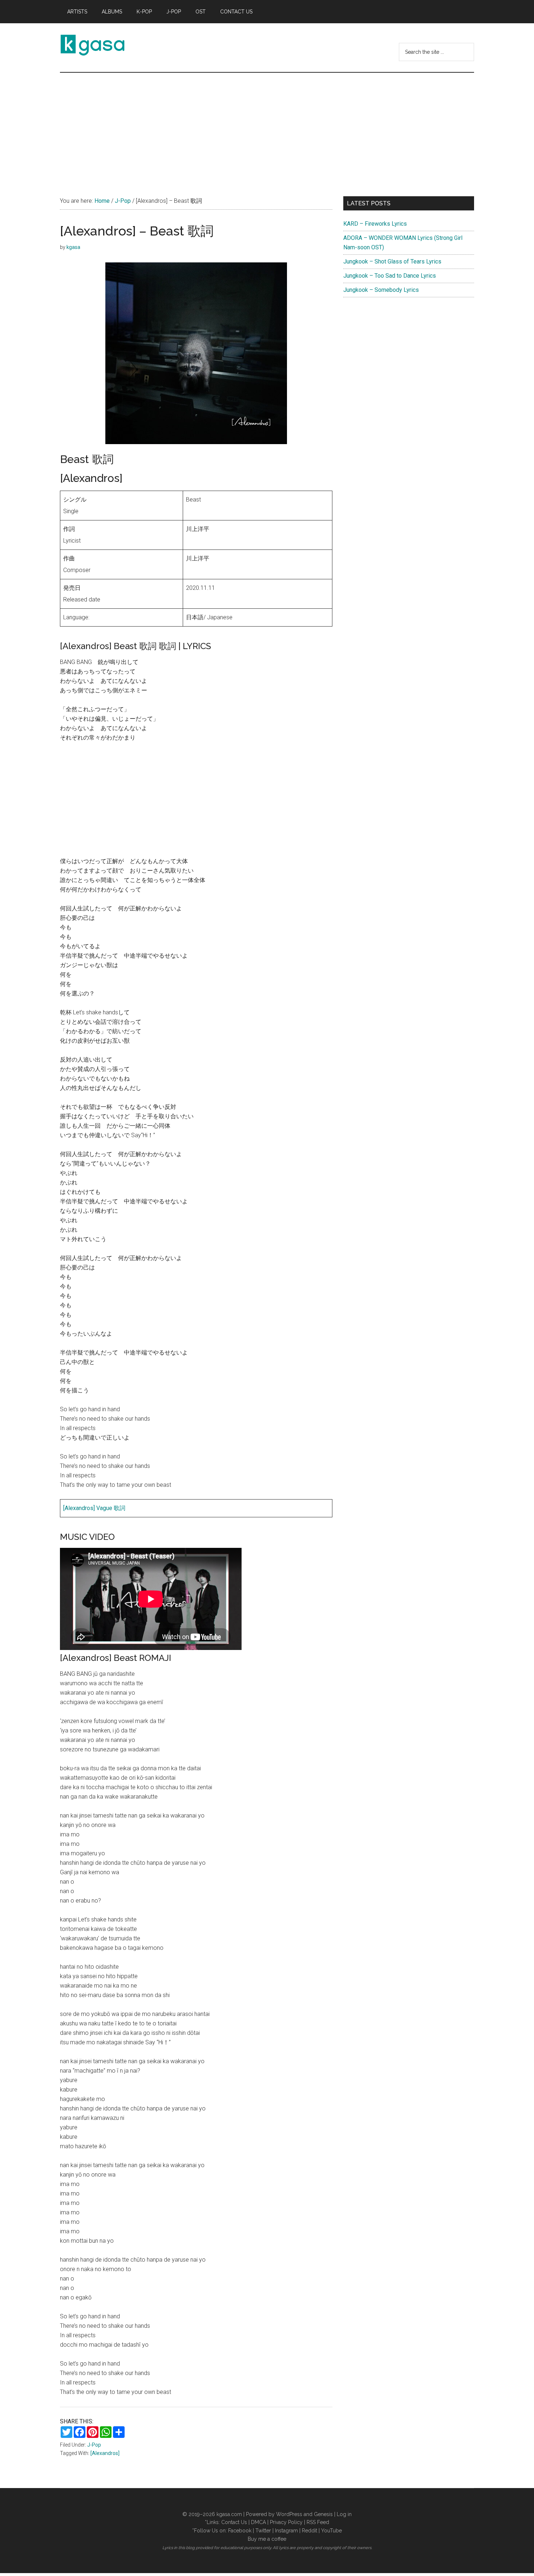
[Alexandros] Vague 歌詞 (94, 1508)
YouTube (331, 2531)
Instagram (286, 2531)
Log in (344, 2514)
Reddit (310, 2531)
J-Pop (94, 2445)
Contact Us (234, 2522)
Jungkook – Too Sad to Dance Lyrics (390, 276)
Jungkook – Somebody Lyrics (381, 290)
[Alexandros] (105, 2453)
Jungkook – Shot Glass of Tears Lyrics (392, 261)
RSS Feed (318, 2522)
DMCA (258, 2522)
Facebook (240, 2531)
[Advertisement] (267, 127)
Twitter (263, 2531)
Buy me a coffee (267, 2539)
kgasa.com (229, 2514)
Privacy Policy (286, 2522)
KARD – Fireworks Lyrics (375, 224)
